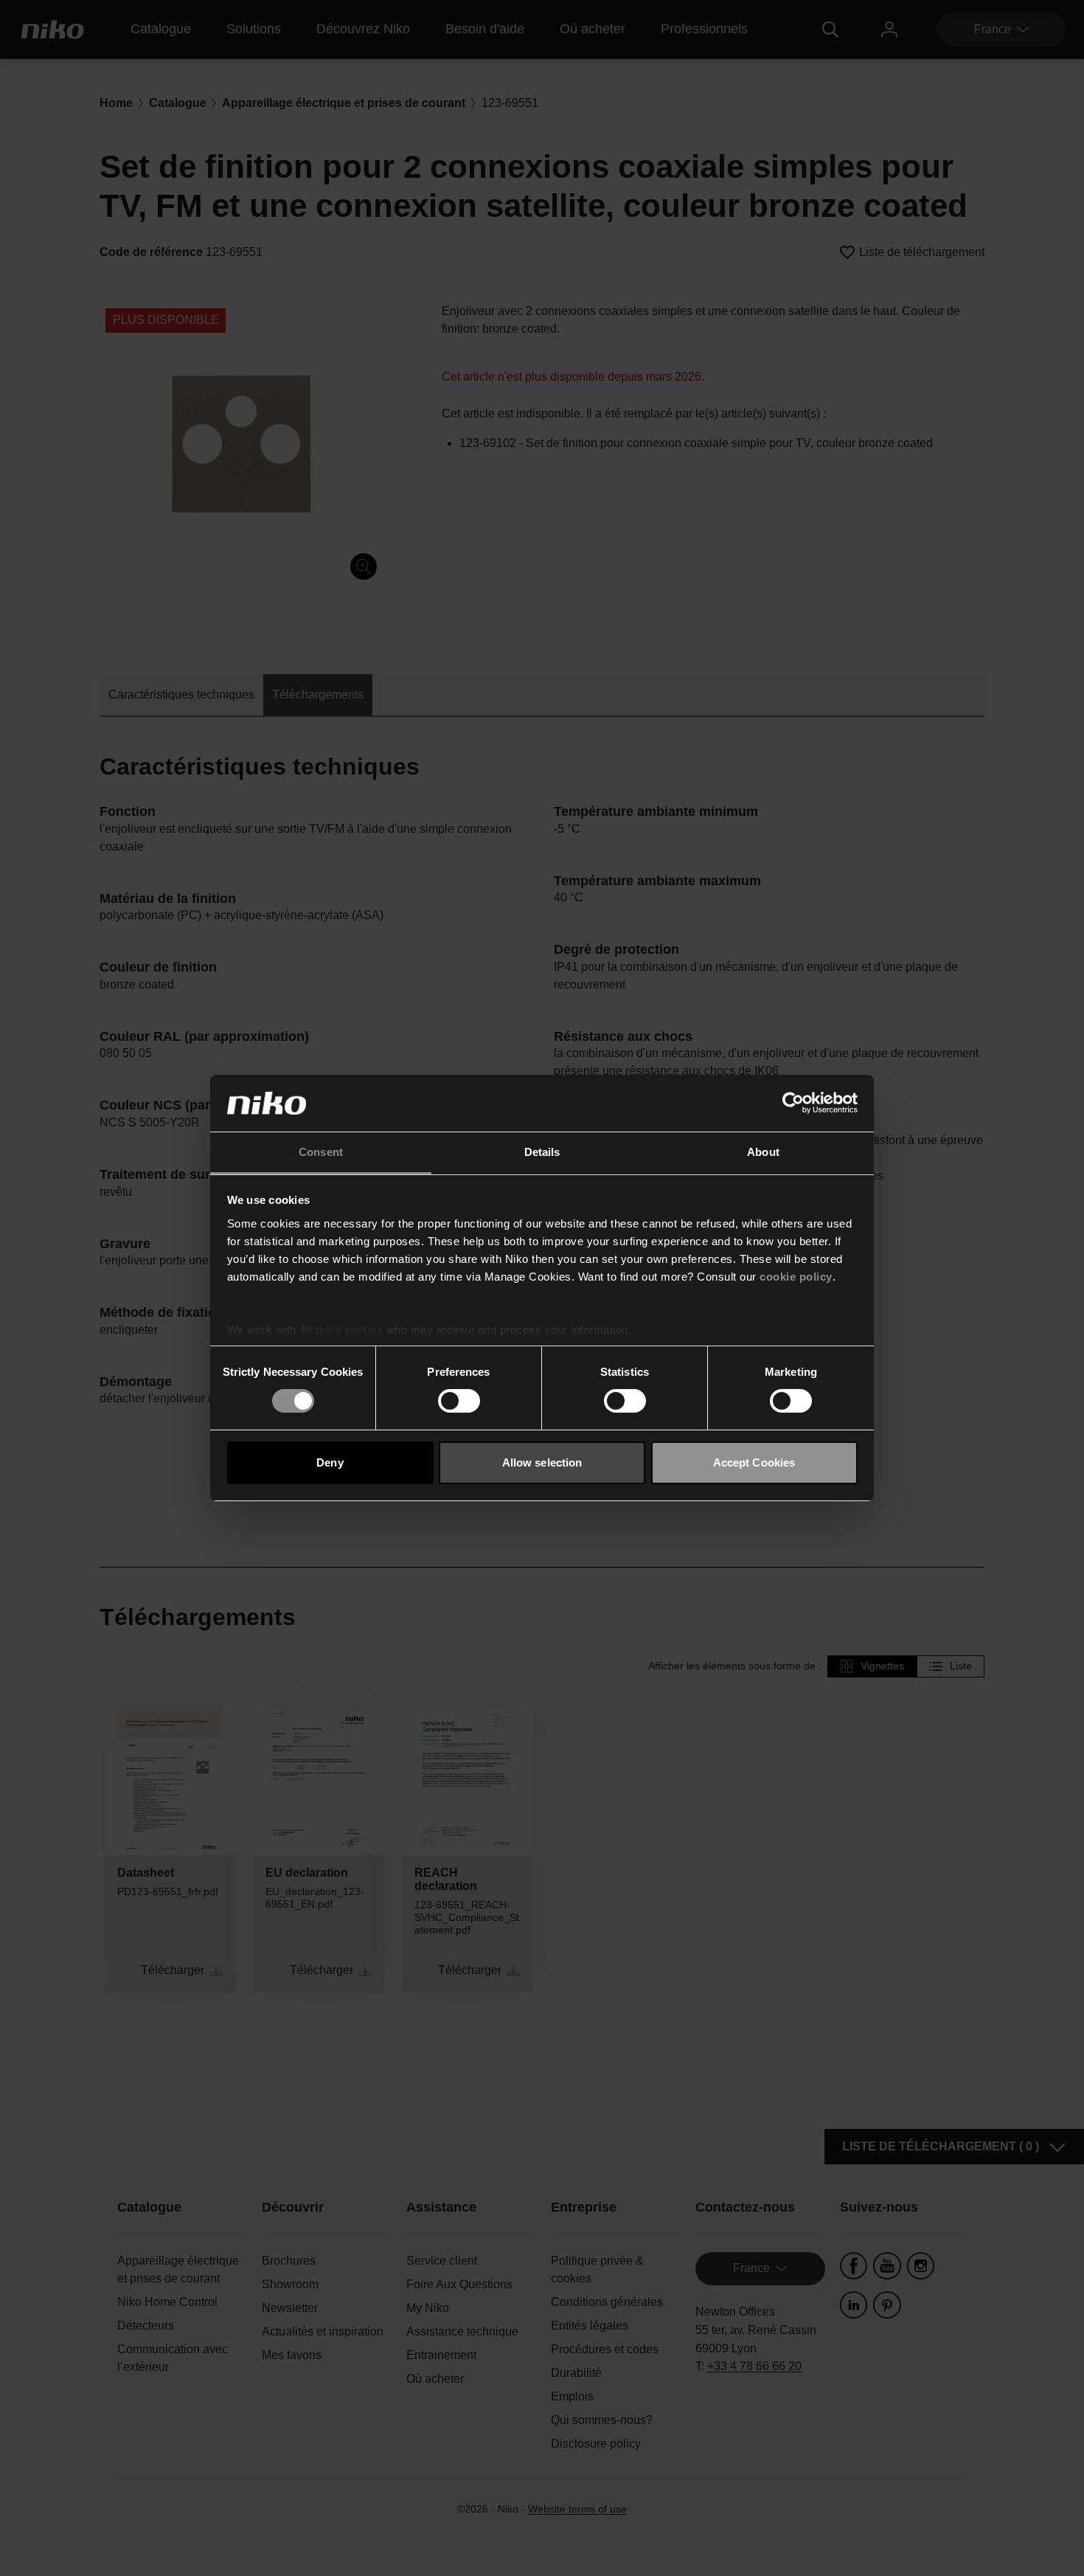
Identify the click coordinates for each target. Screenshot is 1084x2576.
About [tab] (763, 1152)
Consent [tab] (321, 1152)
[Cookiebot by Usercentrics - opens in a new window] (793, 1103)
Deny (330, 1462)
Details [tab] (542, 1152)
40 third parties (341, 1330)
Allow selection (542, 1462)
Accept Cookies (754, 1462)
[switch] (459, 1401)
